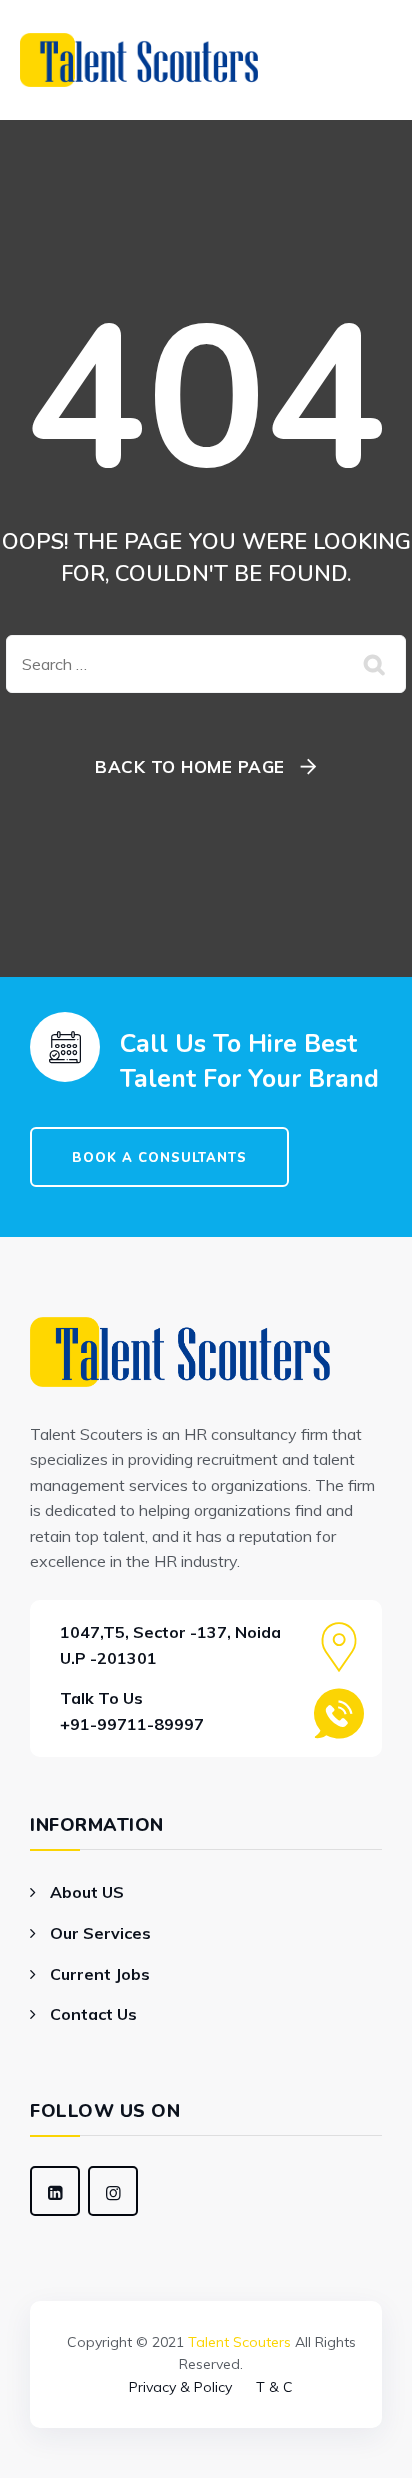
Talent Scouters (239, 2342)
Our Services (100, 1933)
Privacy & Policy (180, 2387)
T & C (274, 2387)
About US (87, 1892)
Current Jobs (100, 1974)
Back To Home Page (190, 766)
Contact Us (93, 2014)
